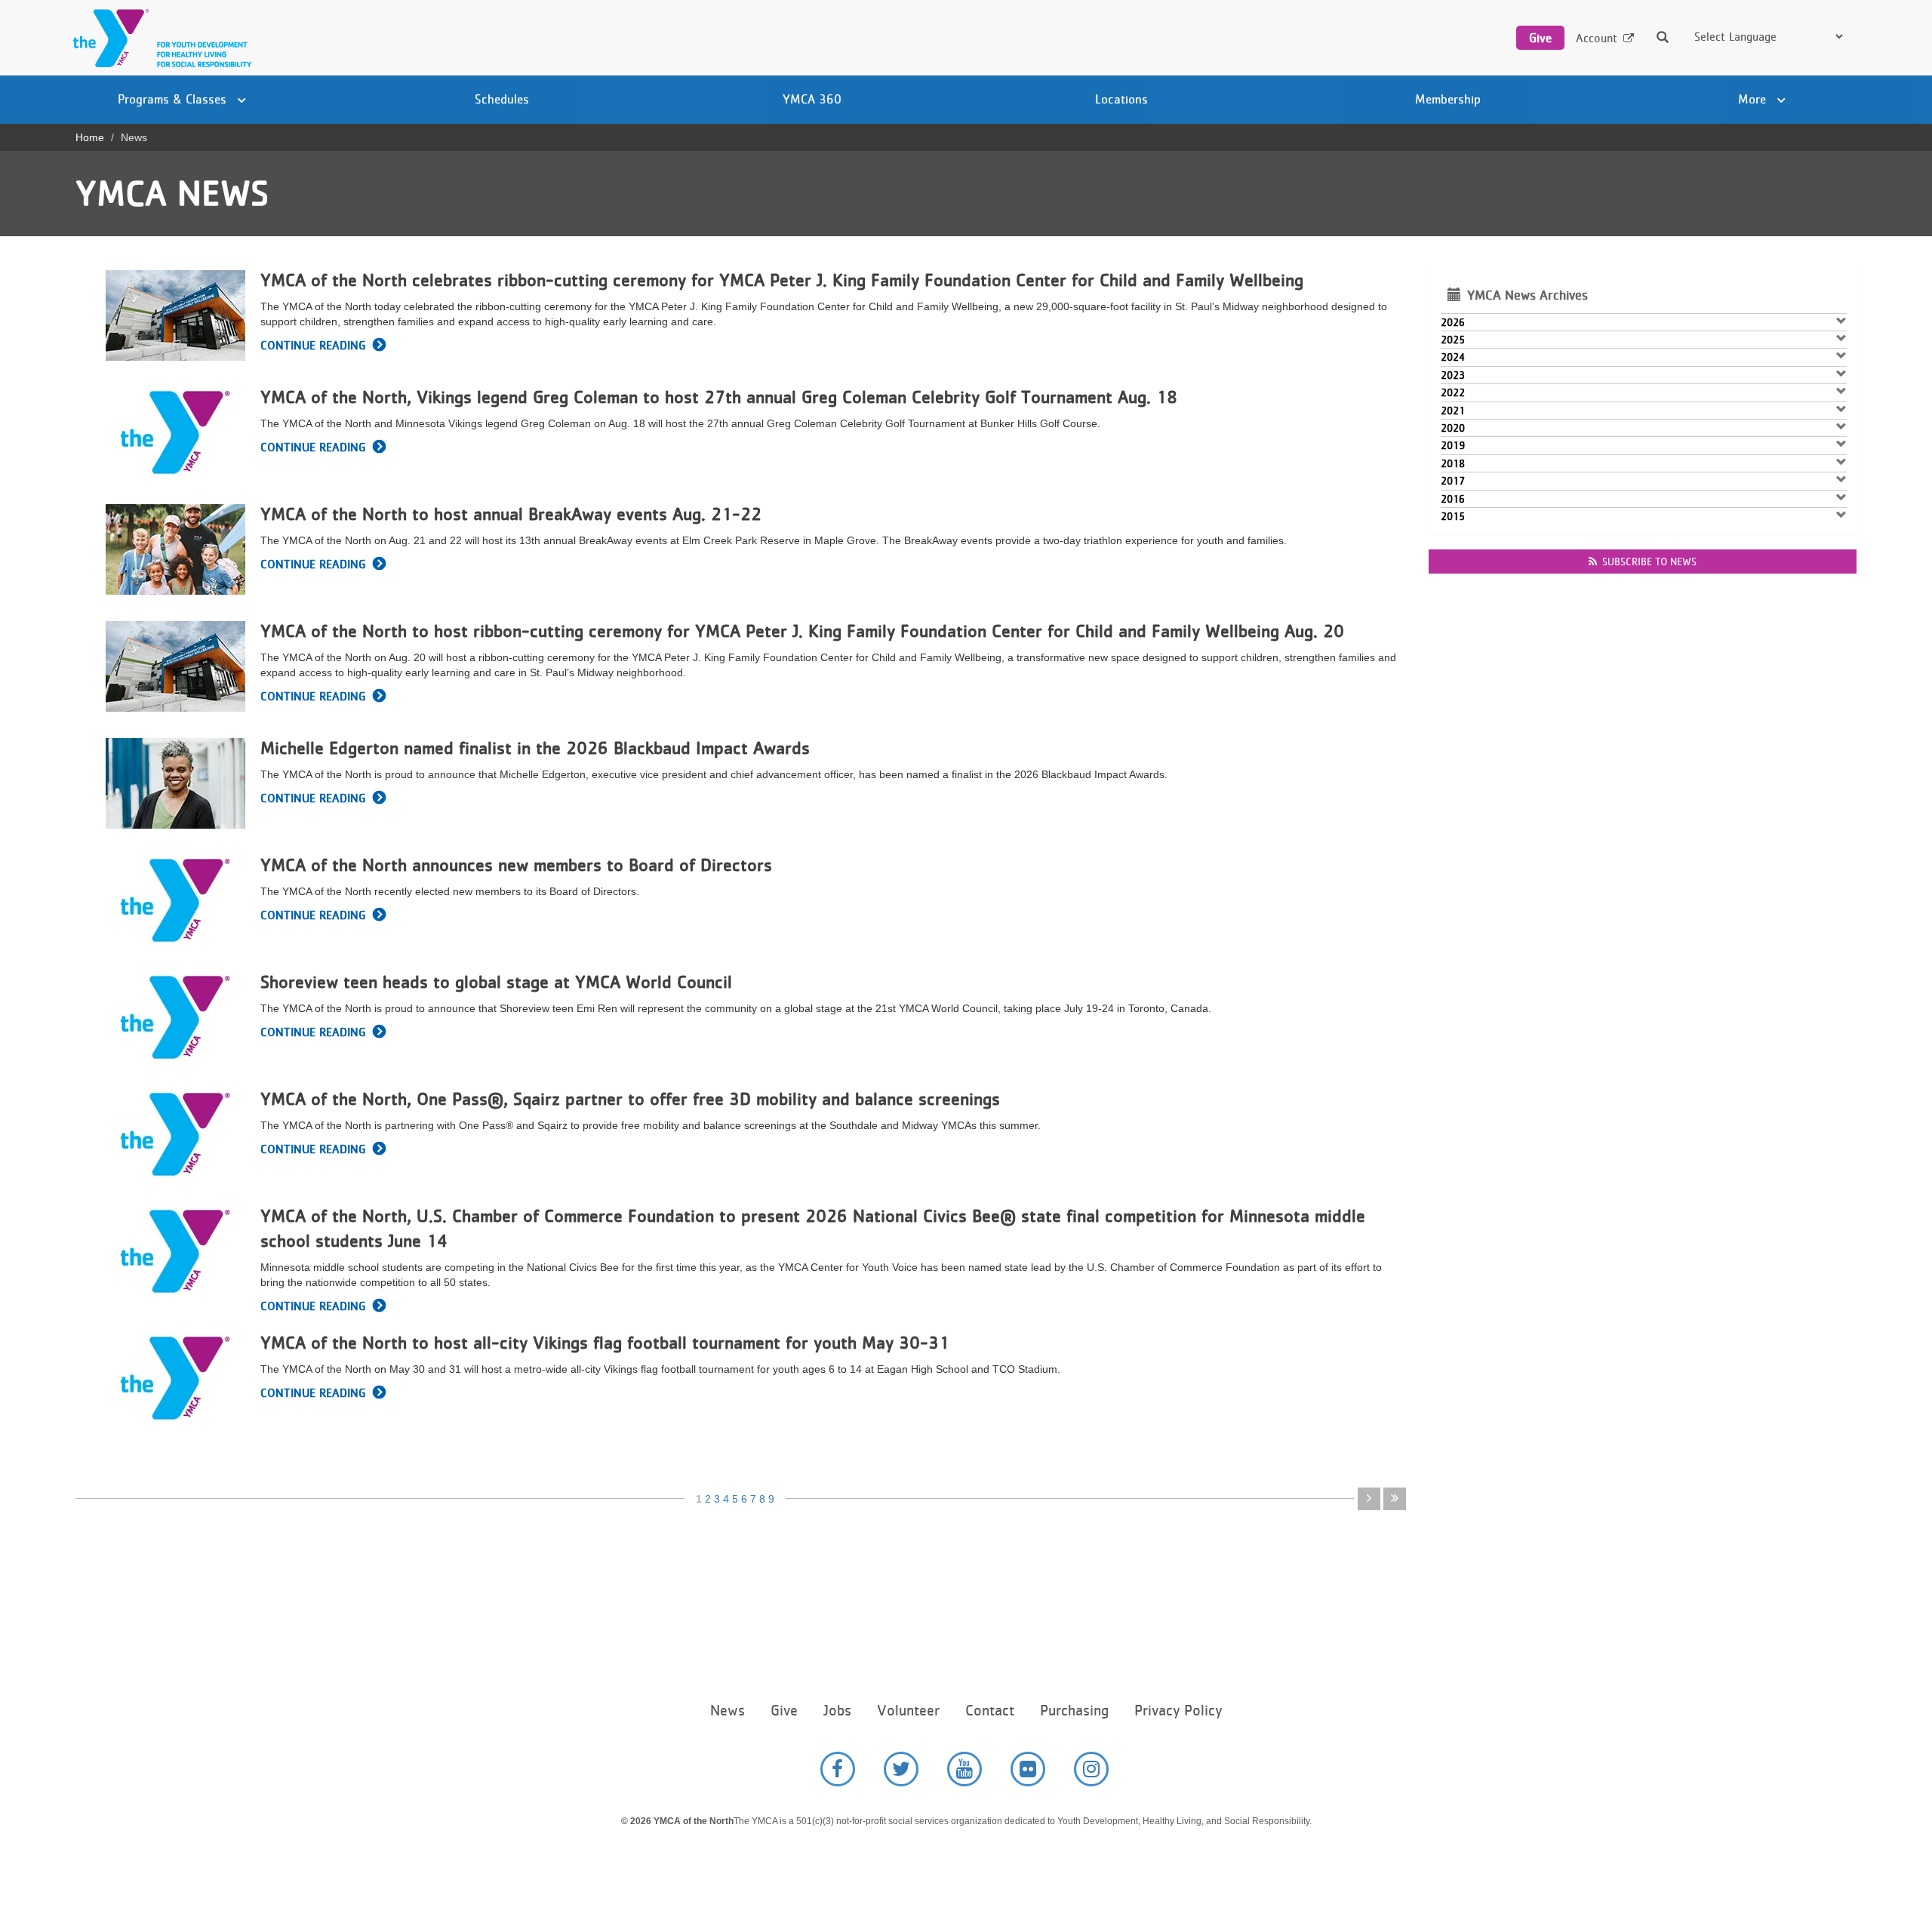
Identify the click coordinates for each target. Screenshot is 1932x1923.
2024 (1453, 357)
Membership (1448, 99)
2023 (1453, 375)
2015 (1453, 516)
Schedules (502, 99)
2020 (1453, 428)
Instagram (1091, 1769)
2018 (1453, 463)
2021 (1453, 411)
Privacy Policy (1178, 1711)
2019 (1453, 445)
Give (1540, 38)
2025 (1453, 340)
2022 (1453, 392)
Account (1597, 38)
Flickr (1028, 1769)
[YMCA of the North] (158, 38)
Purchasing (1074, 1711)
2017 (1453, 481)
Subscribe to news (1649, 562)
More (1754, 99)
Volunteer (908, 1711)
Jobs (837, 1711)
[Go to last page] (1395, 1499)
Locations (1121, 99)
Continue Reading (313, 345)
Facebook (838, 1769)
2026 (1453, 322)
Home (90, 137)
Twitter (901, 1769)
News (728, 1711)
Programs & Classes (174, 99)
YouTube (964, 1769)
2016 (1453, 499)
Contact (990, 1711)
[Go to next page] (1369, 1499)
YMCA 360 (812, 99)
